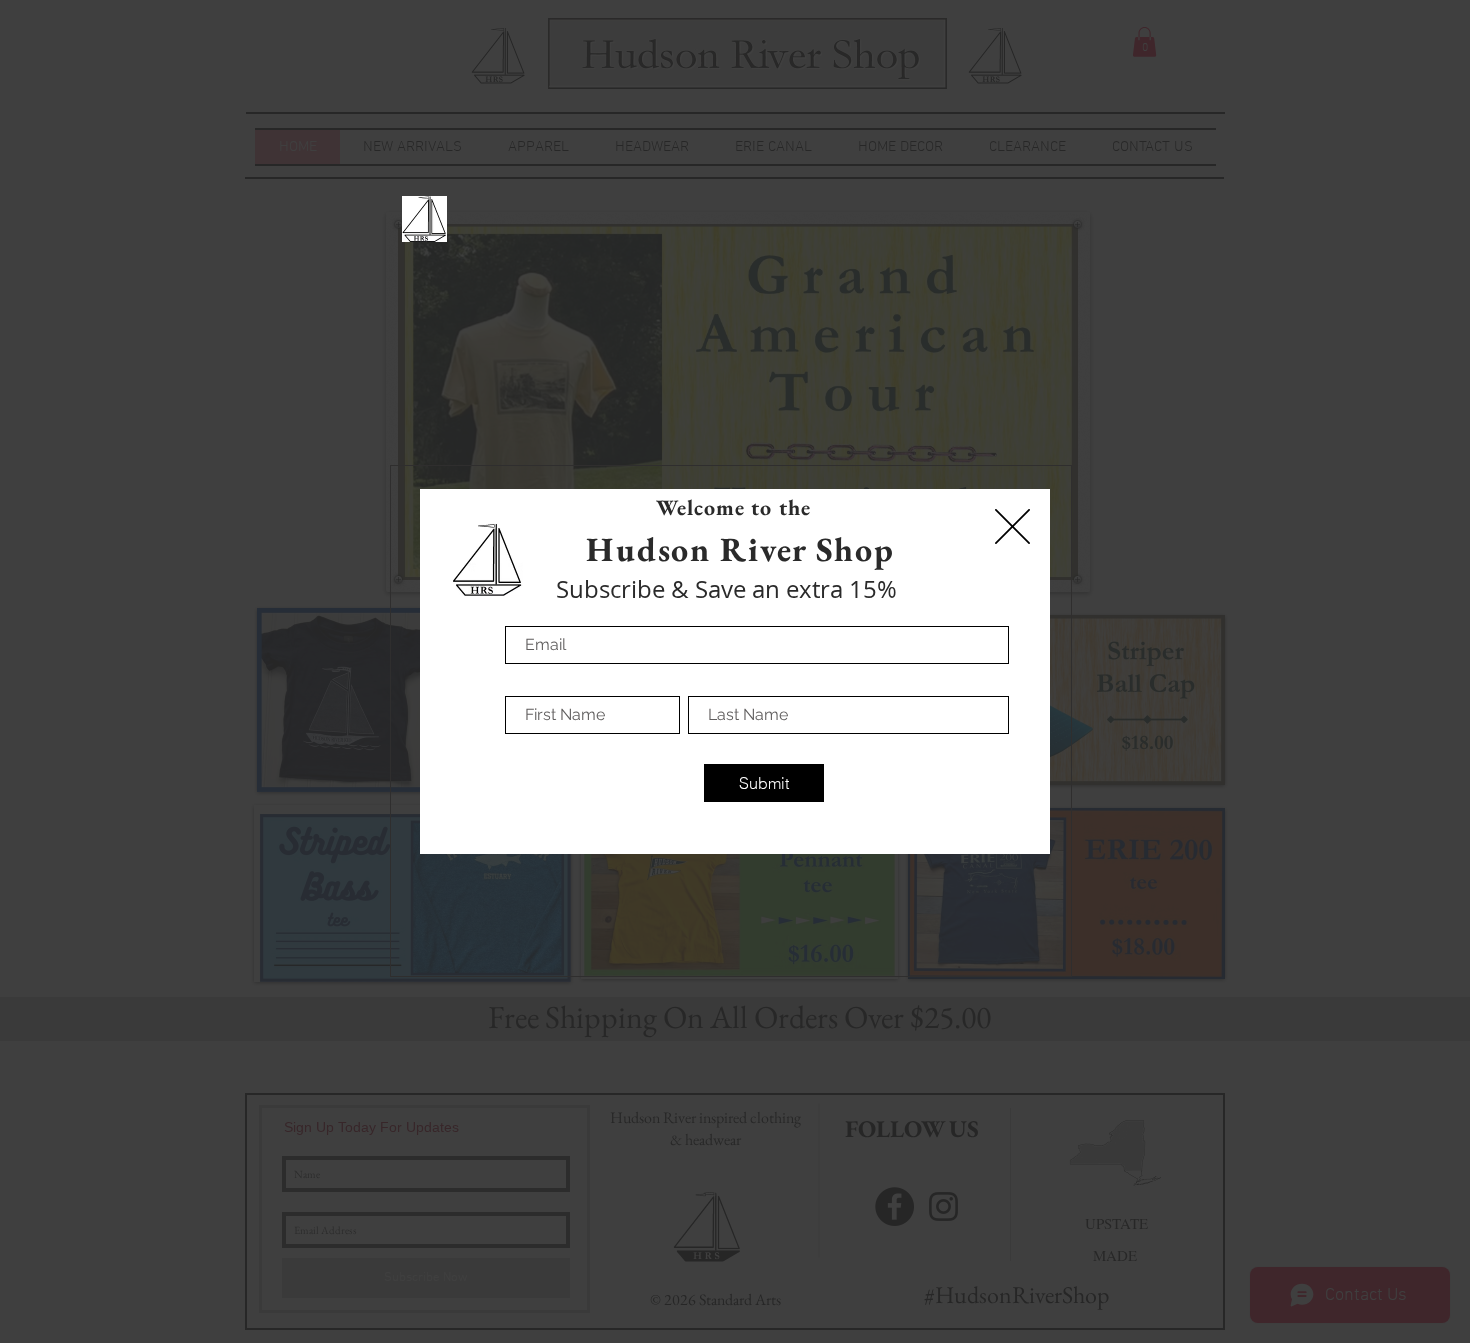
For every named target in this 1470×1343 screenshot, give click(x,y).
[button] (1012, 526)
